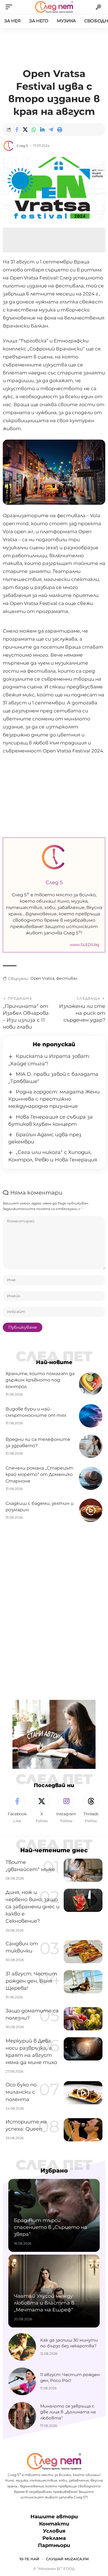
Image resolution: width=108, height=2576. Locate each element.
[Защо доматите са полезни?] (83, 2019)
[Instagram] (66, 1809)
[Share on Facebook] (17, 130)
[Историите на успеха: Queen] (83, 2130)
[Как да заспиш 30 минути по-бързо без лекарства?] (22, 2347)
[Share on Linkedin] (42, 130)
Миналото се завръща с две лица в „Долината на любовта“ (68, 2412)
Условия (54, 2531)
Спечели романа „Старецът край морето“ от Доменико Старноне (39, 1474)
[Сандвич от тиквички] (83, 1952)
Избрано (54, 2171)
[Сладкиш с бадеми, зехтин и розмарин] (91, 1510)
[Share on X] (25, 130)
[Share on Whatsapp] (34, 130)
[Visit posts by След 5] (9, 146)
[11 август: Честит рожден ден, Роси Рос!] (22, 2381)
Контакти (54, 2524)
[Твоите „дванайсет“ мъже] (83, 1870)
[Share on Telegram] (51, 130)
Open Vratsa (42, 978)
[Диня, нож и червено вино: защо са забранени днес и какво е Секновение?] (83, 1900)
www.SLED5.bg (85, 945)
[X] (42, 1809)
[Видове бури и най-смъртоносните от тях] (91, 1416)
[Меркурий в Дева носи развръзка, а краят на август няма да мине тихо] (83, 2049)
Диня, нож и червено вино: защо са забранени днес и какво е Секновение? (33, 1907)
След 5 (22, 146)
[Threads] (91, 1809)
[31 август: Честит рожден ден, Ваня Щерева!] (83, 1982)
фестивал (67, 978)
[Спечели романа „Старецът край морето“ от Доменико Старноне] (91, 1478)
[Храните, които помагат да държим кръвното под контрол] (91, 1384)
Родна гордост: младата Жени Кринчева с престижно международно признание (54, 1099)
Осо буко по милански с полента (21, 2092)
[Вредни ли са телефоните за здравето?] (91, 1446)
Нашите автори (54, 2517)
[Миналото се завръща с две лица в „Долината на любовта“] (22, 2416)
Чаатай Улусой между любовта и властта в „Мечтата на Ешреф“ (44, 2303)
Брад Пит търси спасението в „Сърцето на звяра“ (51, 2227)
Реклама (54, 2538)
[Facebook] (17, 1809)
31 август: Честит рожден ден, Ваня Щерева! (31, 1981)
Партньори (54, 2545)
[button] (10, 7)
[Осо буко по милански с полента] (83, 2093)
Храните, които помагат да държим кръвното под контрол (40, 1380)
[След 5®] (54, 7)
